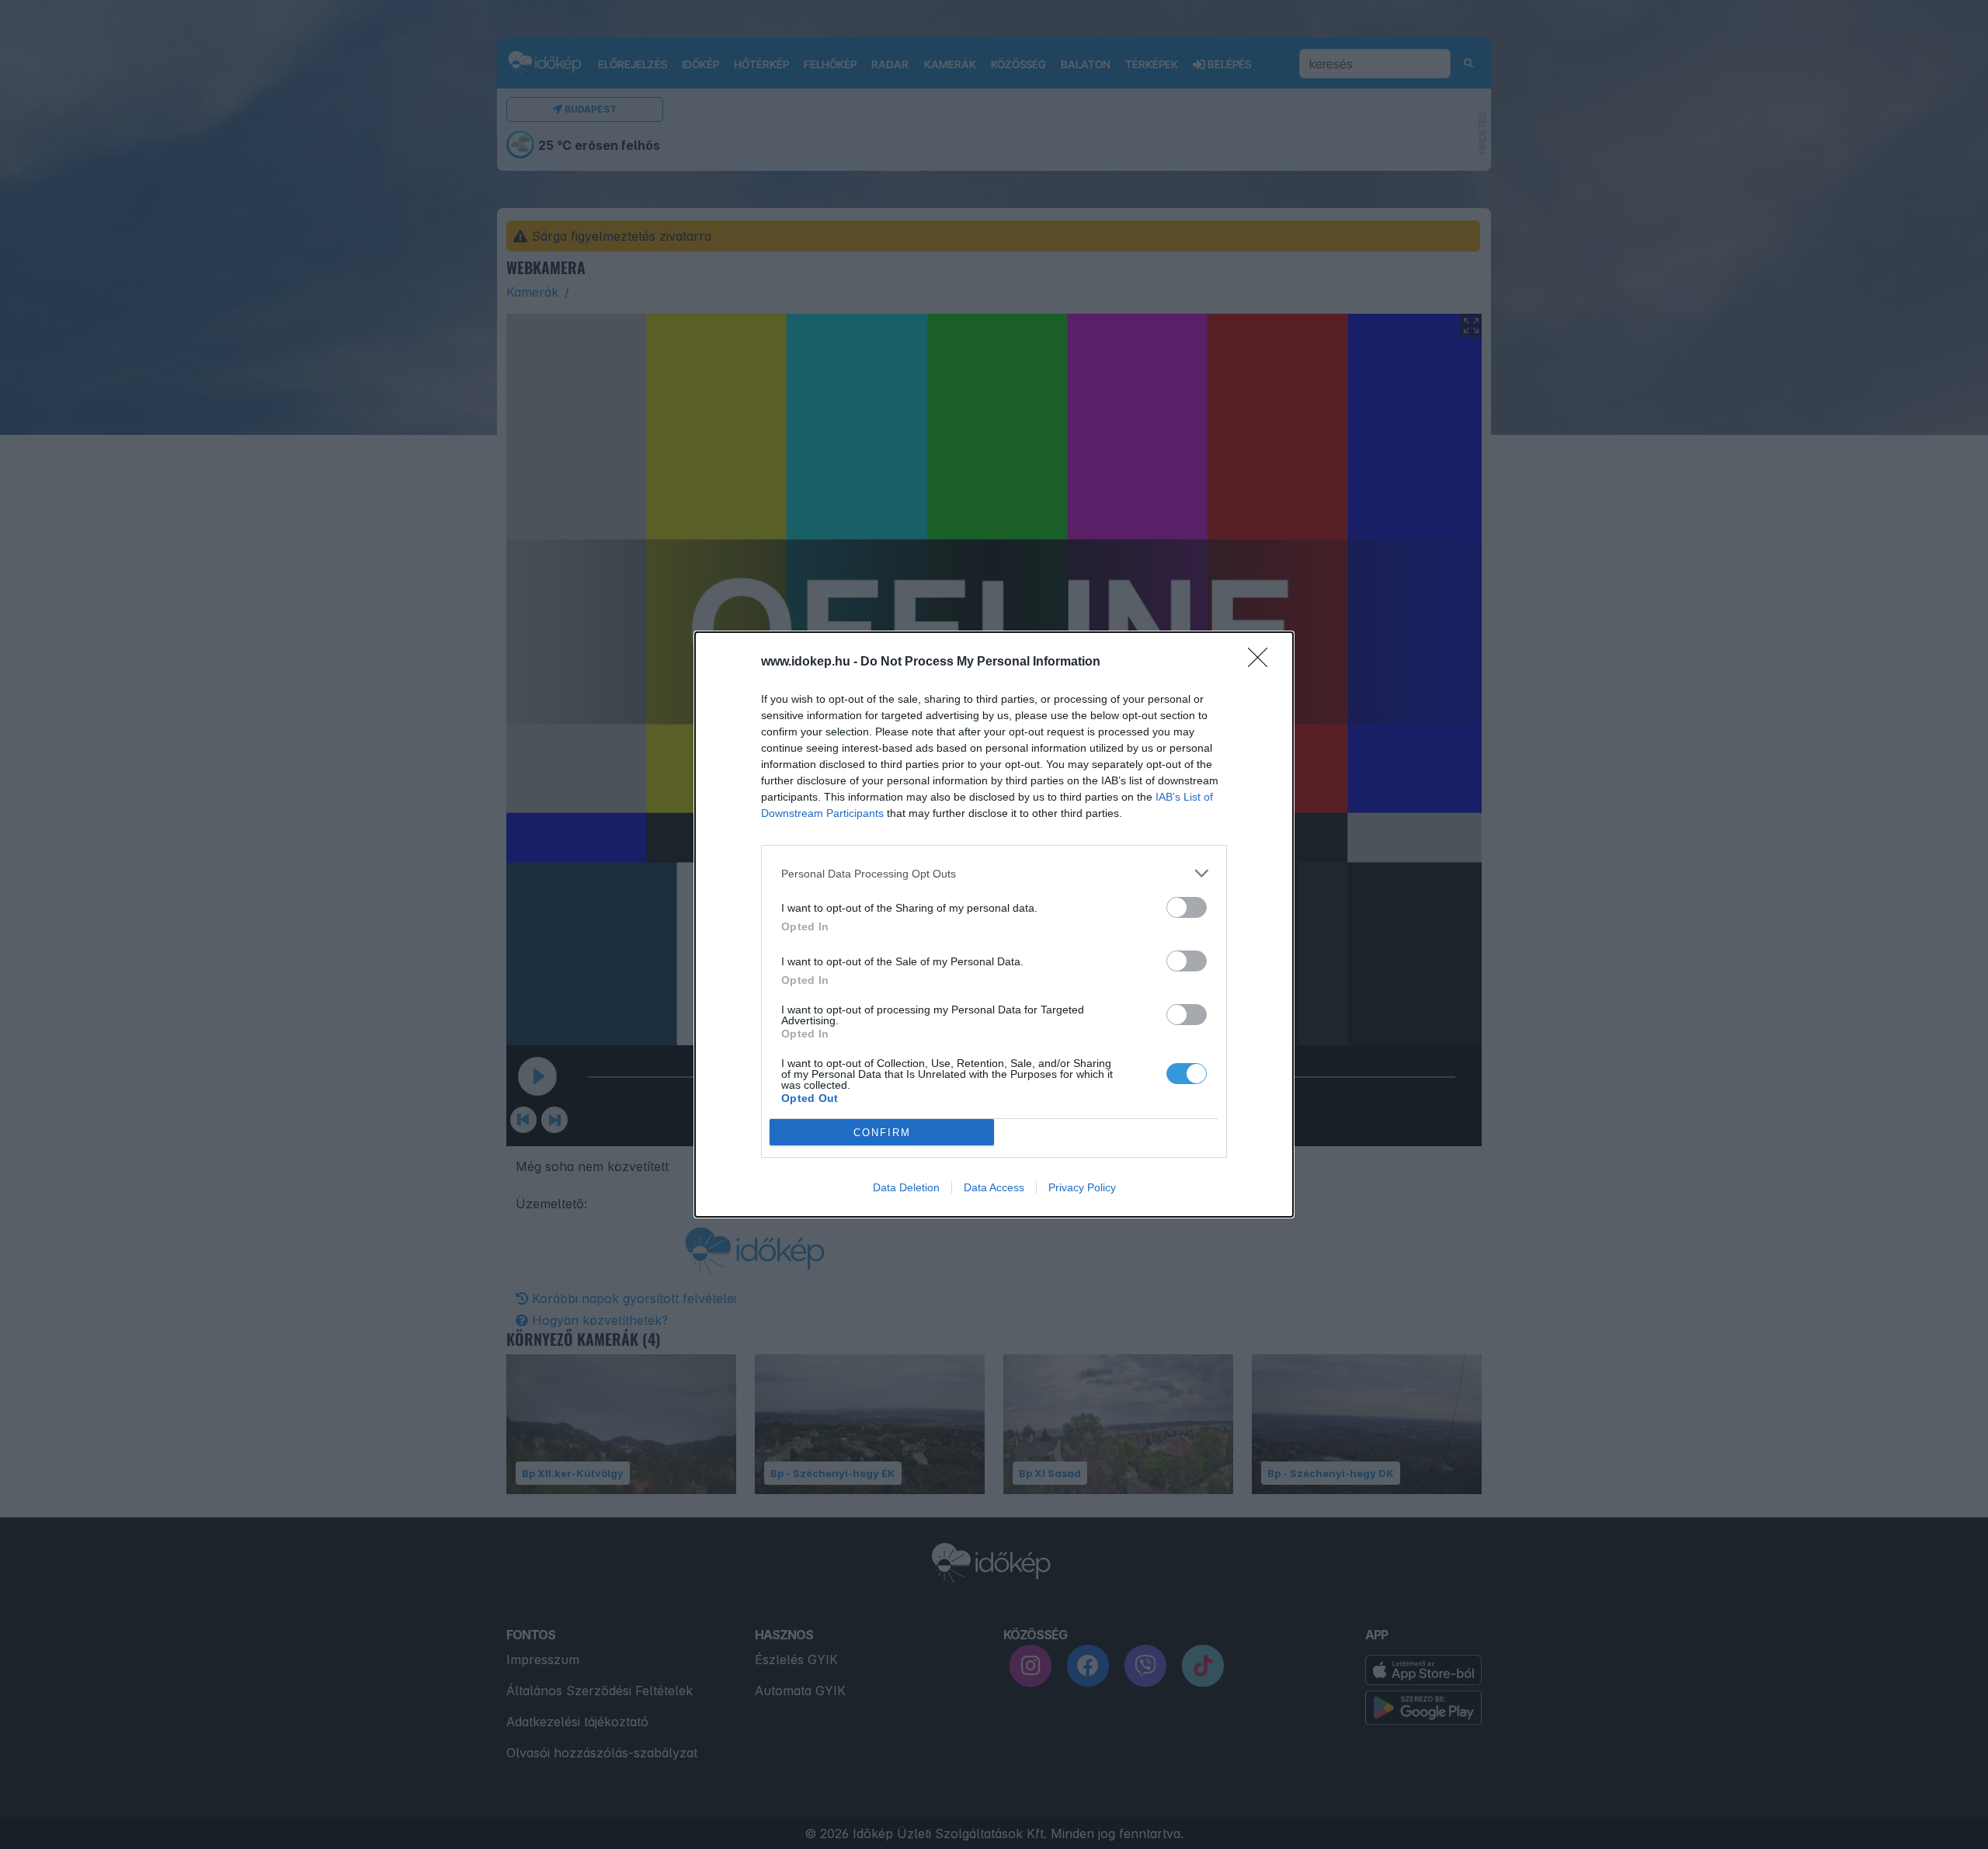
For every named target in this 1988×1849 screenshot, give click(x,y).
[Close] (1263, 662)
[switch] (1187, 907)
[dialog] (994, 924)
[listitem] (994, 873)
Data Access (994, 1187)
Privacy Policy (1082, 1187)
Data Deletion (906, 1187)
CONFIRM (882, 1133)
